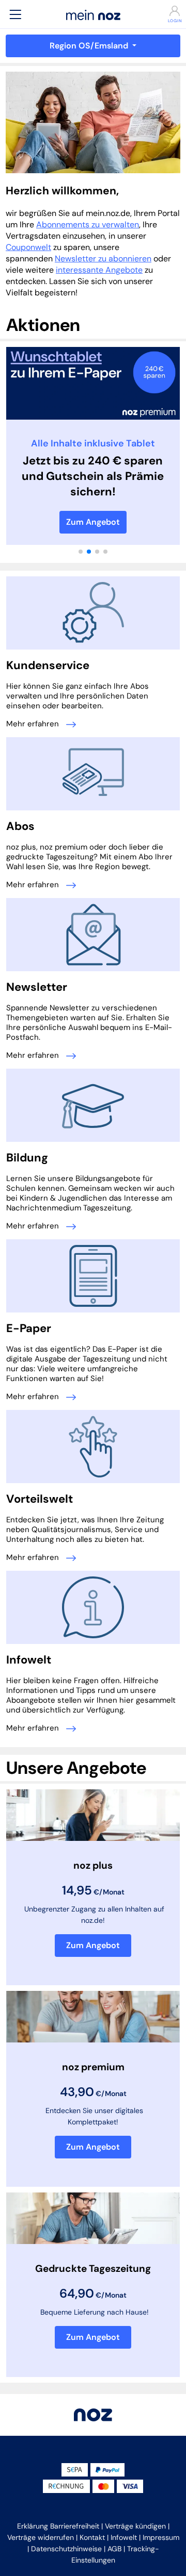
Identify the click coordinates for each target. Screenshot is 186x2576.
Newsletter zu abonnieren (103, 259)
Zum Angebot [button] (93, 1945)
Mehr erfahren (34, 724)
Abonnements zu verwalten (88, 225)
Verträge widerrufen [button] (41, 2537)
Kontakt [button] (92, 2537)
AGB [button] (114, 2549)
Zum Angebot (93, 522)
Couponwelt (28, 247)
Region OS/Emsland (90, 46)
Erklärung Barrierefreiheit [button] (58, 2526)
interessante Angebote (99, 270)
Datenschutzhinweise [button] (66, 2549)
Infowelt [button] (124, 2537)
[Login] (171, 11)
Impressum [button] (161, 2537)
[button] (16, 14)
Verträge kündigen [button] (135, 2526)
